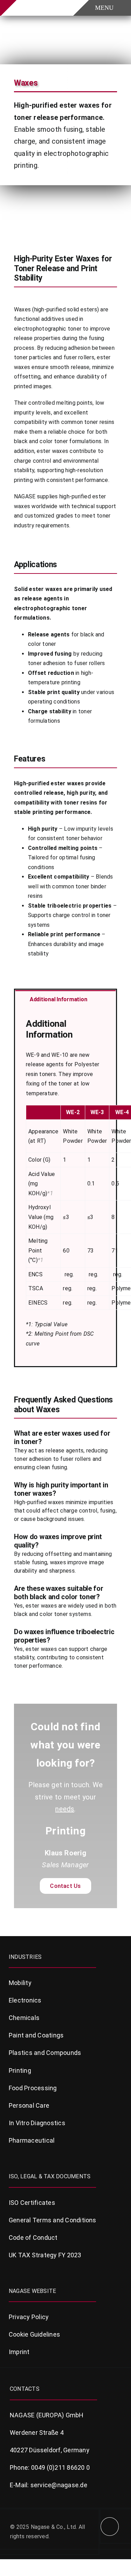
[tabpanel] (65, 1187)
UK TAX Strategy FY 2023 (45, 2255)
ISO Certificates (32, 2203)
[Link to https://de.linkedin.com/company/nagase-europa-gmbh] (110, 2527)
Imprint (19, 2352)
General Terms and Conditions (53, 2220)
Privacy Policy (29, 2317)
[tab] (65, 999)
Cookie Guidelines (34, 2334)
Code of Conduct (33, 2238)
